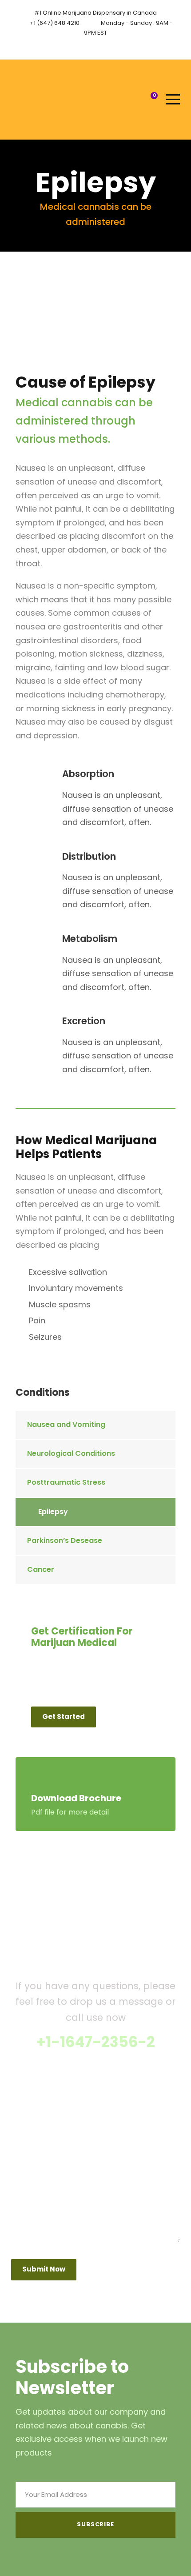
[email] (88, 45)
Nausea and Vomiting (66, 1424)
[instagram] (104, 45)
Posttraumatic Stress (66, 1482)
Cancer (41, 1569)
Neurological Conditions (71, 1453)
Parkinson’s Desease (65, 1540)
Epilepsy (53, 1512)
